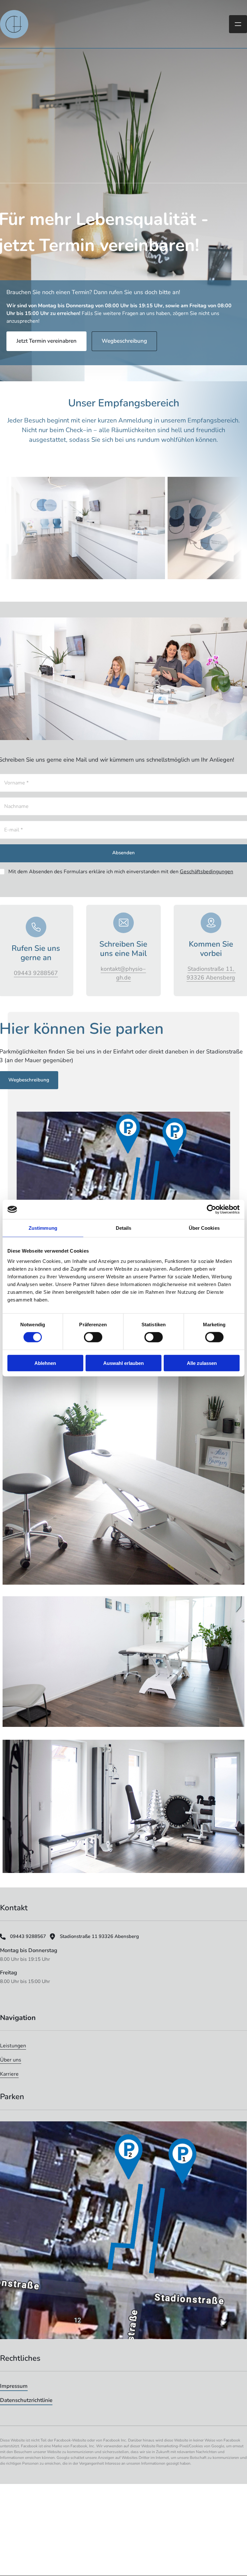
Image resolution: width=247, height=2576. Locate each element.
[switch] (93, 1337)
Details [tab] (124, 1228)
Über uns (11, 2060)
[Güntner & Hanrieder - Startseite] (14, 24)
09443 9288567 (36, 973)
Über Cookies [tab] (204, 1228)
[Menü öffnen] (238, 24)
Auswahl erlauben (123, 1363)
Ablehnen (45, 1363)
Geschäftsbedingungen (206, 872)
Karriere (9, 2074)
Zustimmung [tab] (43, 1228)
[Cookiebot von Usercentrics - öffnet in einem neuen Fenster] (211, 1209)
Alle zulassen (202, 1363)
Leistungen (13, 2046)
